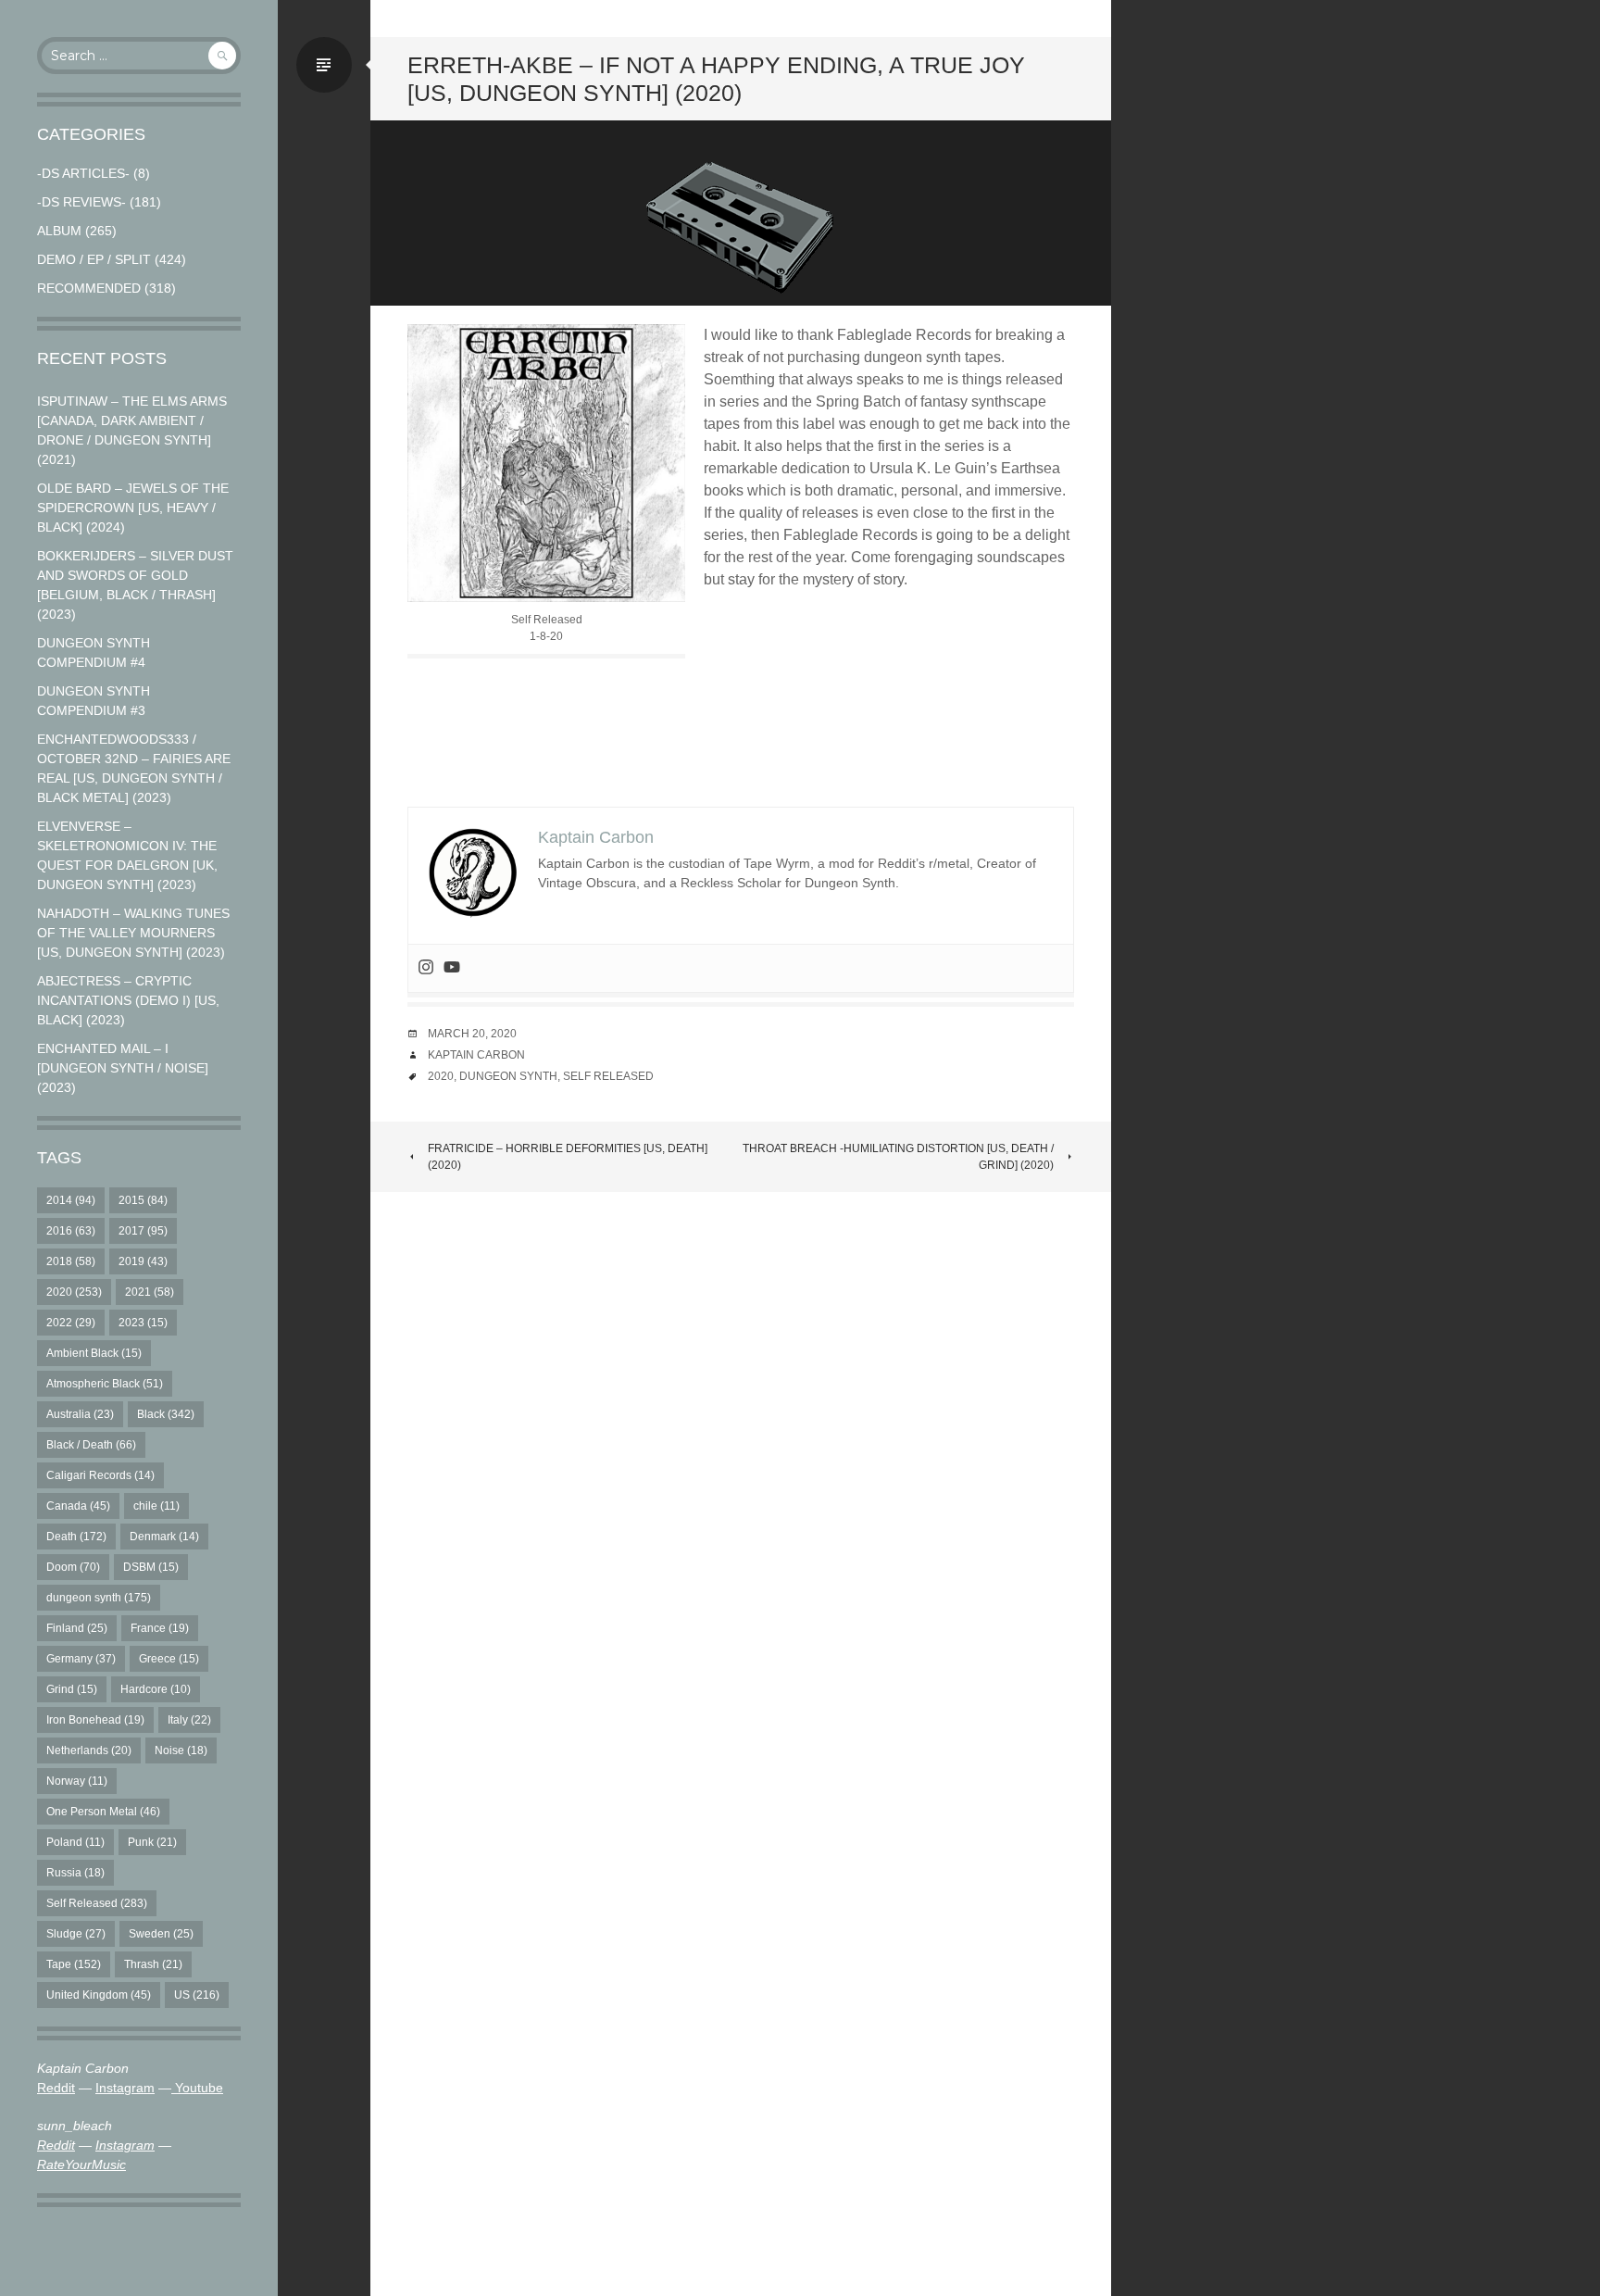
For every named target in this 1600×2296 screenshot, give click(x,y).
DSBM (151, 1567)
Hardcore (156, 1689)
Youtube (197, 2088)
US (197, 1995)
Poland (75, 1842)
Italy (189, 1720)
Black (166, 1414)
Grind (72, 1689)
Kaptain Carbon (476, 1055)
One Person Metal (103, 1812)
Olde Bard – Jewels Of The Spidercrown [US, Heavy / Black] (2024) (133, 508)
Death (76, 1537)
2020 (74, 1292)
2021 (150, 1292)
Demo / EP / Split (94, 259)
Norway (77, 1781)
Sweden (161, 1934)
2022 (71, 1323)
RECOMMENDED (89, 288)
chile (156, 1506)
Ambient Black (94, 1353)
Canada (78, 1506)
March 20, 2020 (472, 1034)
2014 (71, 1200)
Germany (81, 1659)
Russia (75, 1873)
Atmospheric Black (105, 1384)
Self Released (97, 1903)
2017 (143, 1231)
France (160, 1628)
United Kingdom (99, 1995)
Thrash (153, 1964)
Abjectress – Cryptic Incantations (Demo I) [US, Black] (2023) (128, 1000)
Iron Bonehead (95, 1720)
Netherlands (89, 1750)
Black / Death (91, 1445)
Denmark (164, 1537)
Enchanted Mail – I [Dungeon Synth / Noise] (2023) (123, 1068)
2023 (143, 1323)
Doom (73, 1567)
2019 (143, 1261)
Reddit (56, 2088)
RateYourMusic (81, 2164)
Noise (181, 1750)
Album (59, 231)
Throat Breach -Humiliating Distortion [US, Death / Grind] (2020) (898, 1157)
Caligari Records (100, 1475)
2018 (71, 1261)
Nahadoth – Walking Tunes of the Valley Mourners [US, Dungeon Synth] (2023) (133, 933)
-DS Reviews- (81, 202)
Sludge (76, 1934)
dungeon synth (99, 1598)
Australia (80, 1414)
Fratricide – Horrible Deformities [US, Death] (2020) (568, 1157)
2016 (71, 1231)
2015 (143, 1200)
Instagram (125, 2088)
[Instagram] (426, 968)
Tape (74, 1964)
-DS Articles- (83, 173)
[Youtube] (452, 968)
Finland (77, 1628)
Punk (152, 1842)
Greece (169, 1659)
